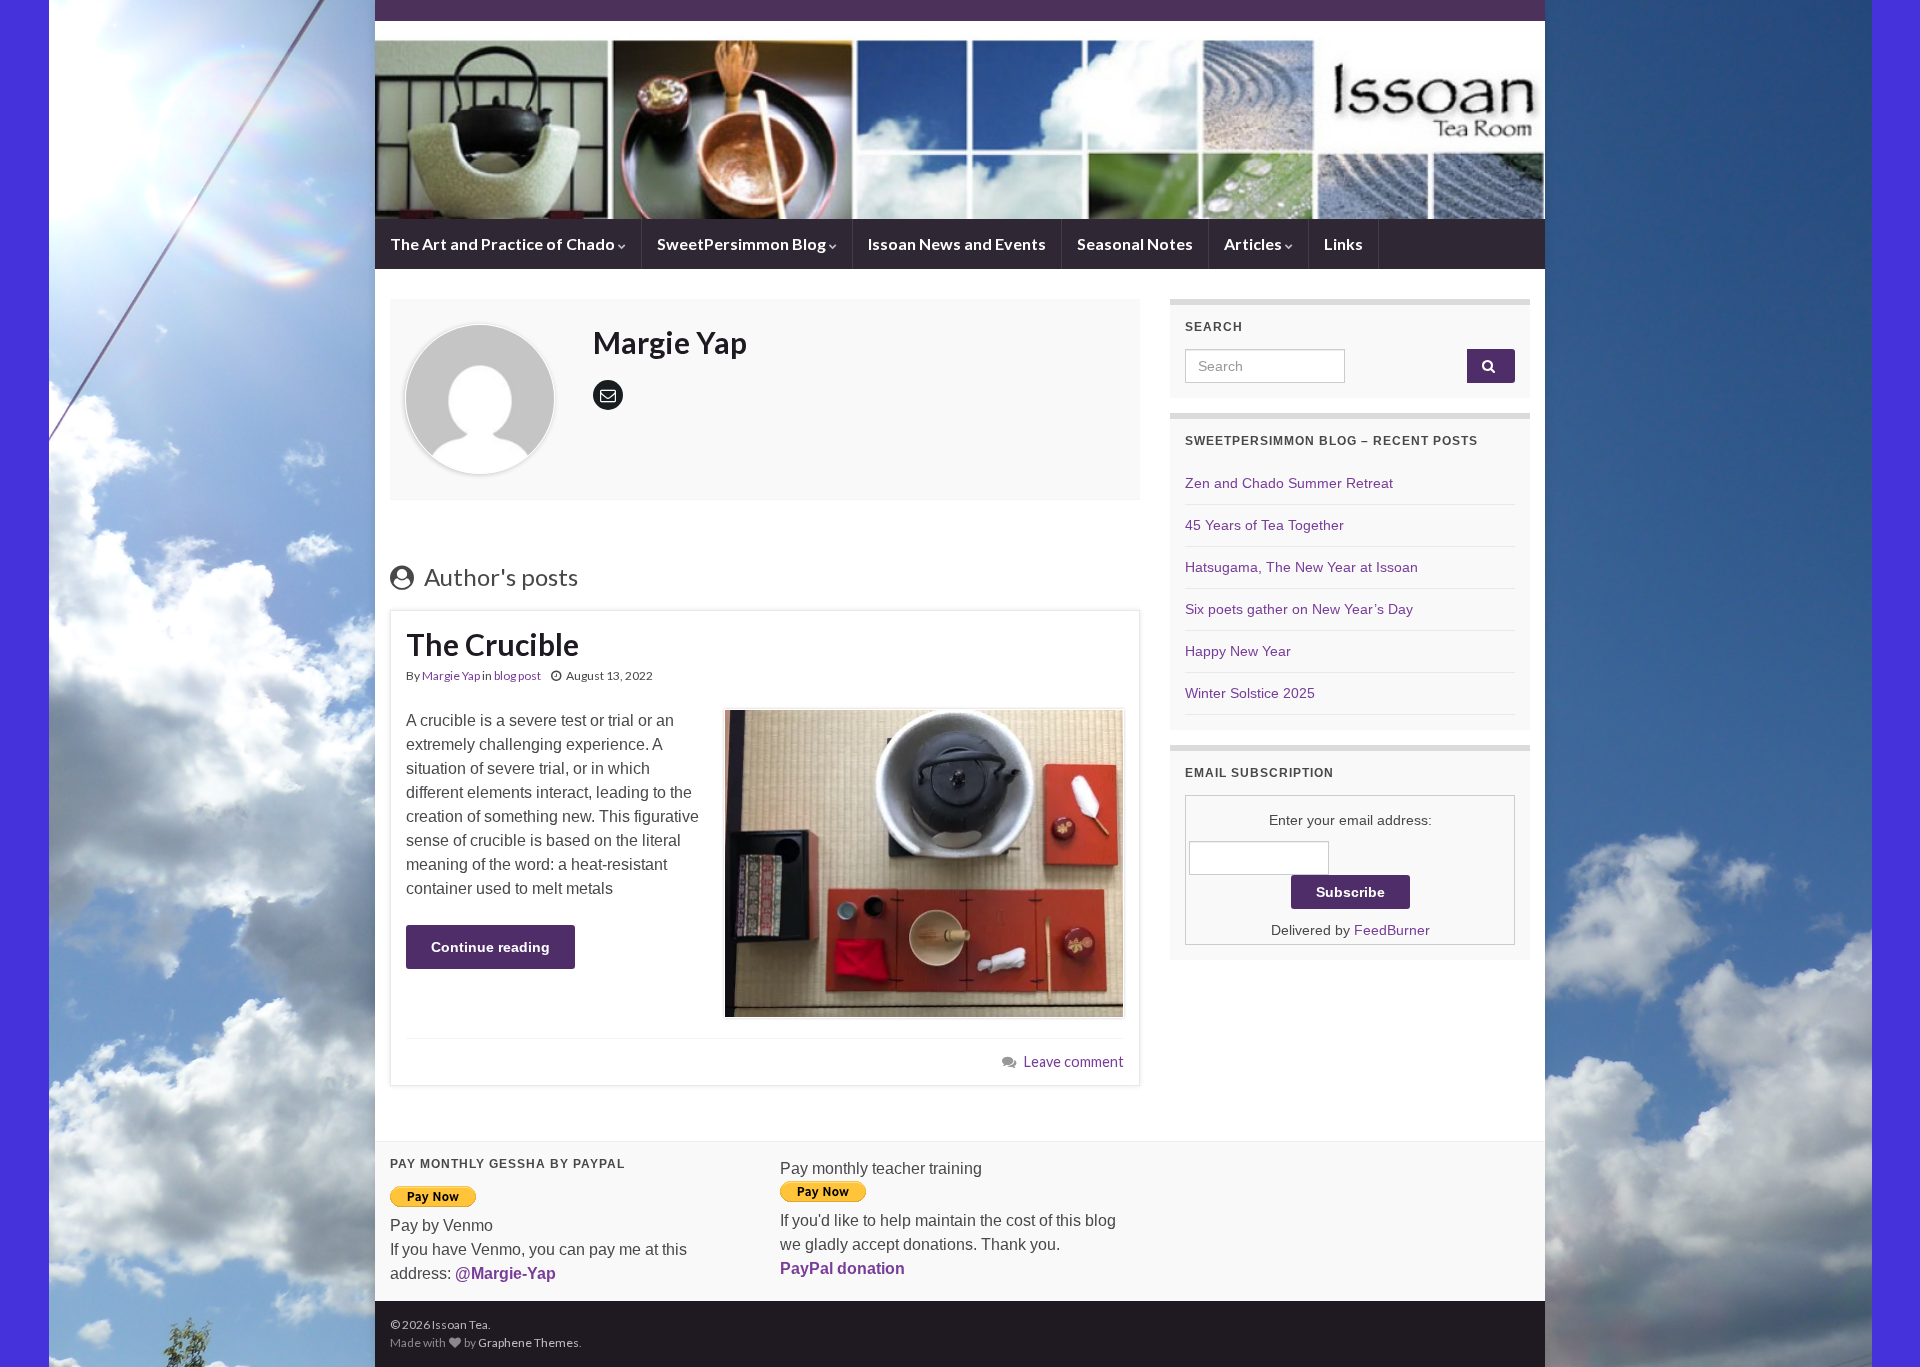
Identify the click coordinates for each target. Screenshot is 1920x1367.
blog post (517, 675)
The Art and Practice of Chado (504, 243)
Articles (1254, 243)
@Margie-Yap (505, 1273)
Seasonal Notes (1135, 243)
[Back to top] (1875, 1322)
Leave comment (1074, 1061)
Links (1343, 243)
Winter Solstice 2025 (1250, 693)
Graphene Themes (528, 1342)
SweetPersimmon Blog (743, 243)
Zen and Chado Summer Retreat (1289, 483)
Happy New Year (1238, 651)
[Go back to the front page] (960, 120)
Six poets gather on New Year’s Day (1299, 609)
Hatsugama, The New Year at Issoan (1301, 567)
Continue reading (490, 947)
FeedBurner (1392, 930)
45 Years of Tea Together (1264, 525)
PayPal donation (842, 1268)
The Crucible (492, 644)
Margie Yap (451, 675)
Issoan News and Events (957, 243)
